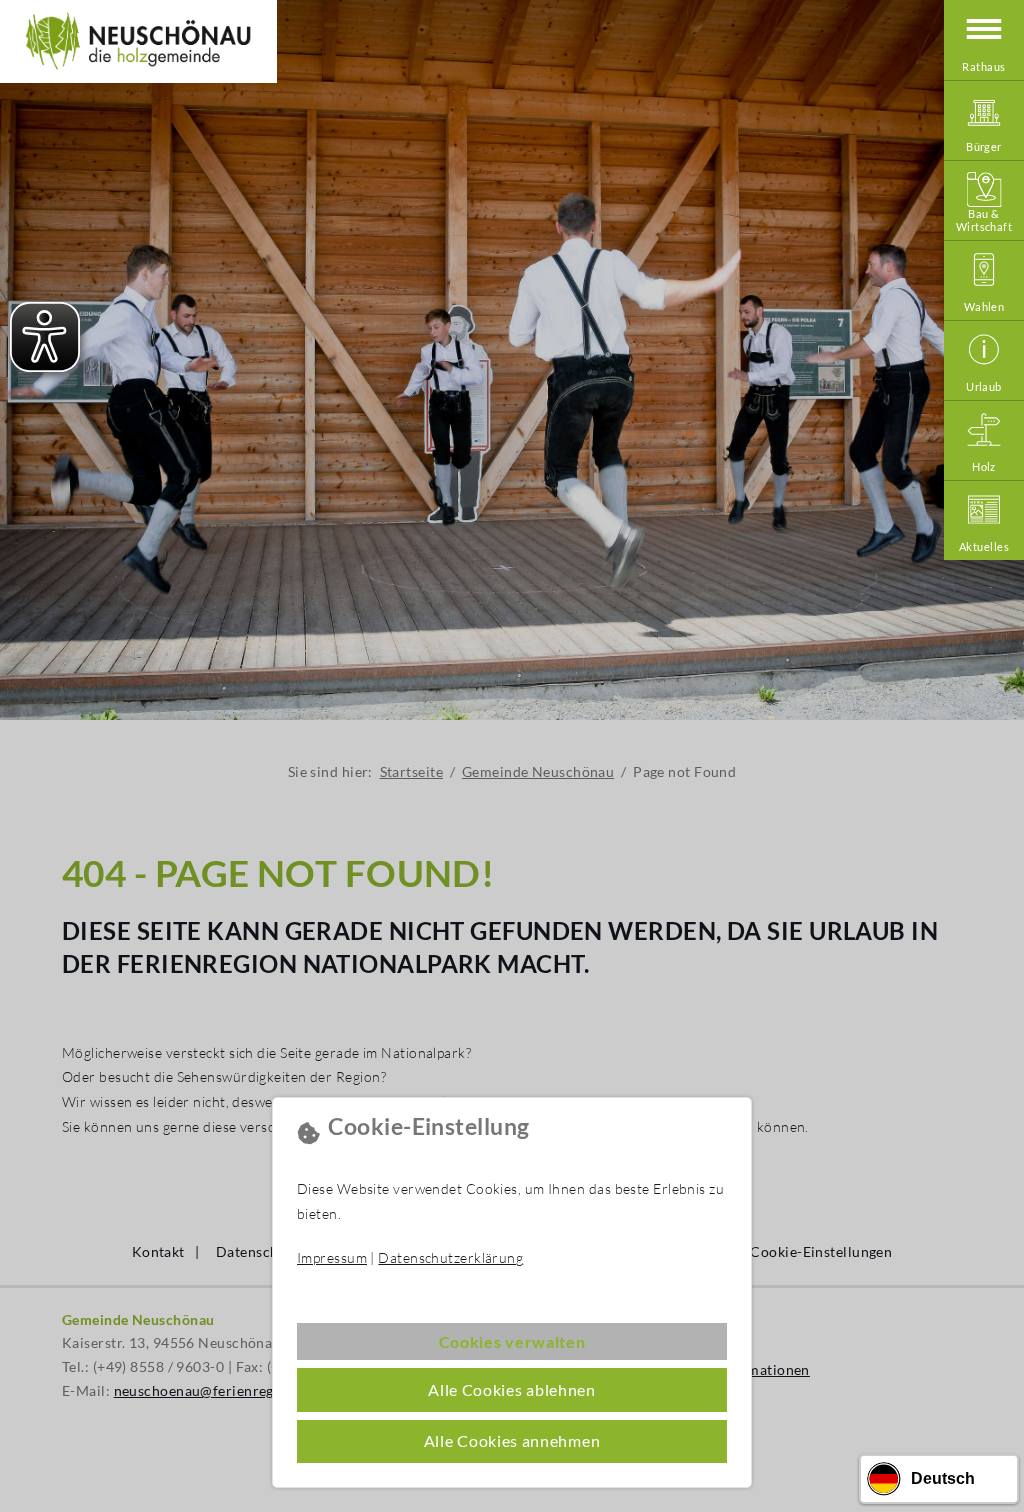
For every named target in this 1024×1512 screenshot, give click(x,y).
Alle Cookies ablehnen (512, 1389)
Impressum (332, 1257)
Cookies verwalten (512, 1341)
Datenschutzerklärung (450, 1257)
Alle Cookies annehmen (512, 1440)
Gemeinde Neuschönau (138, 41)
